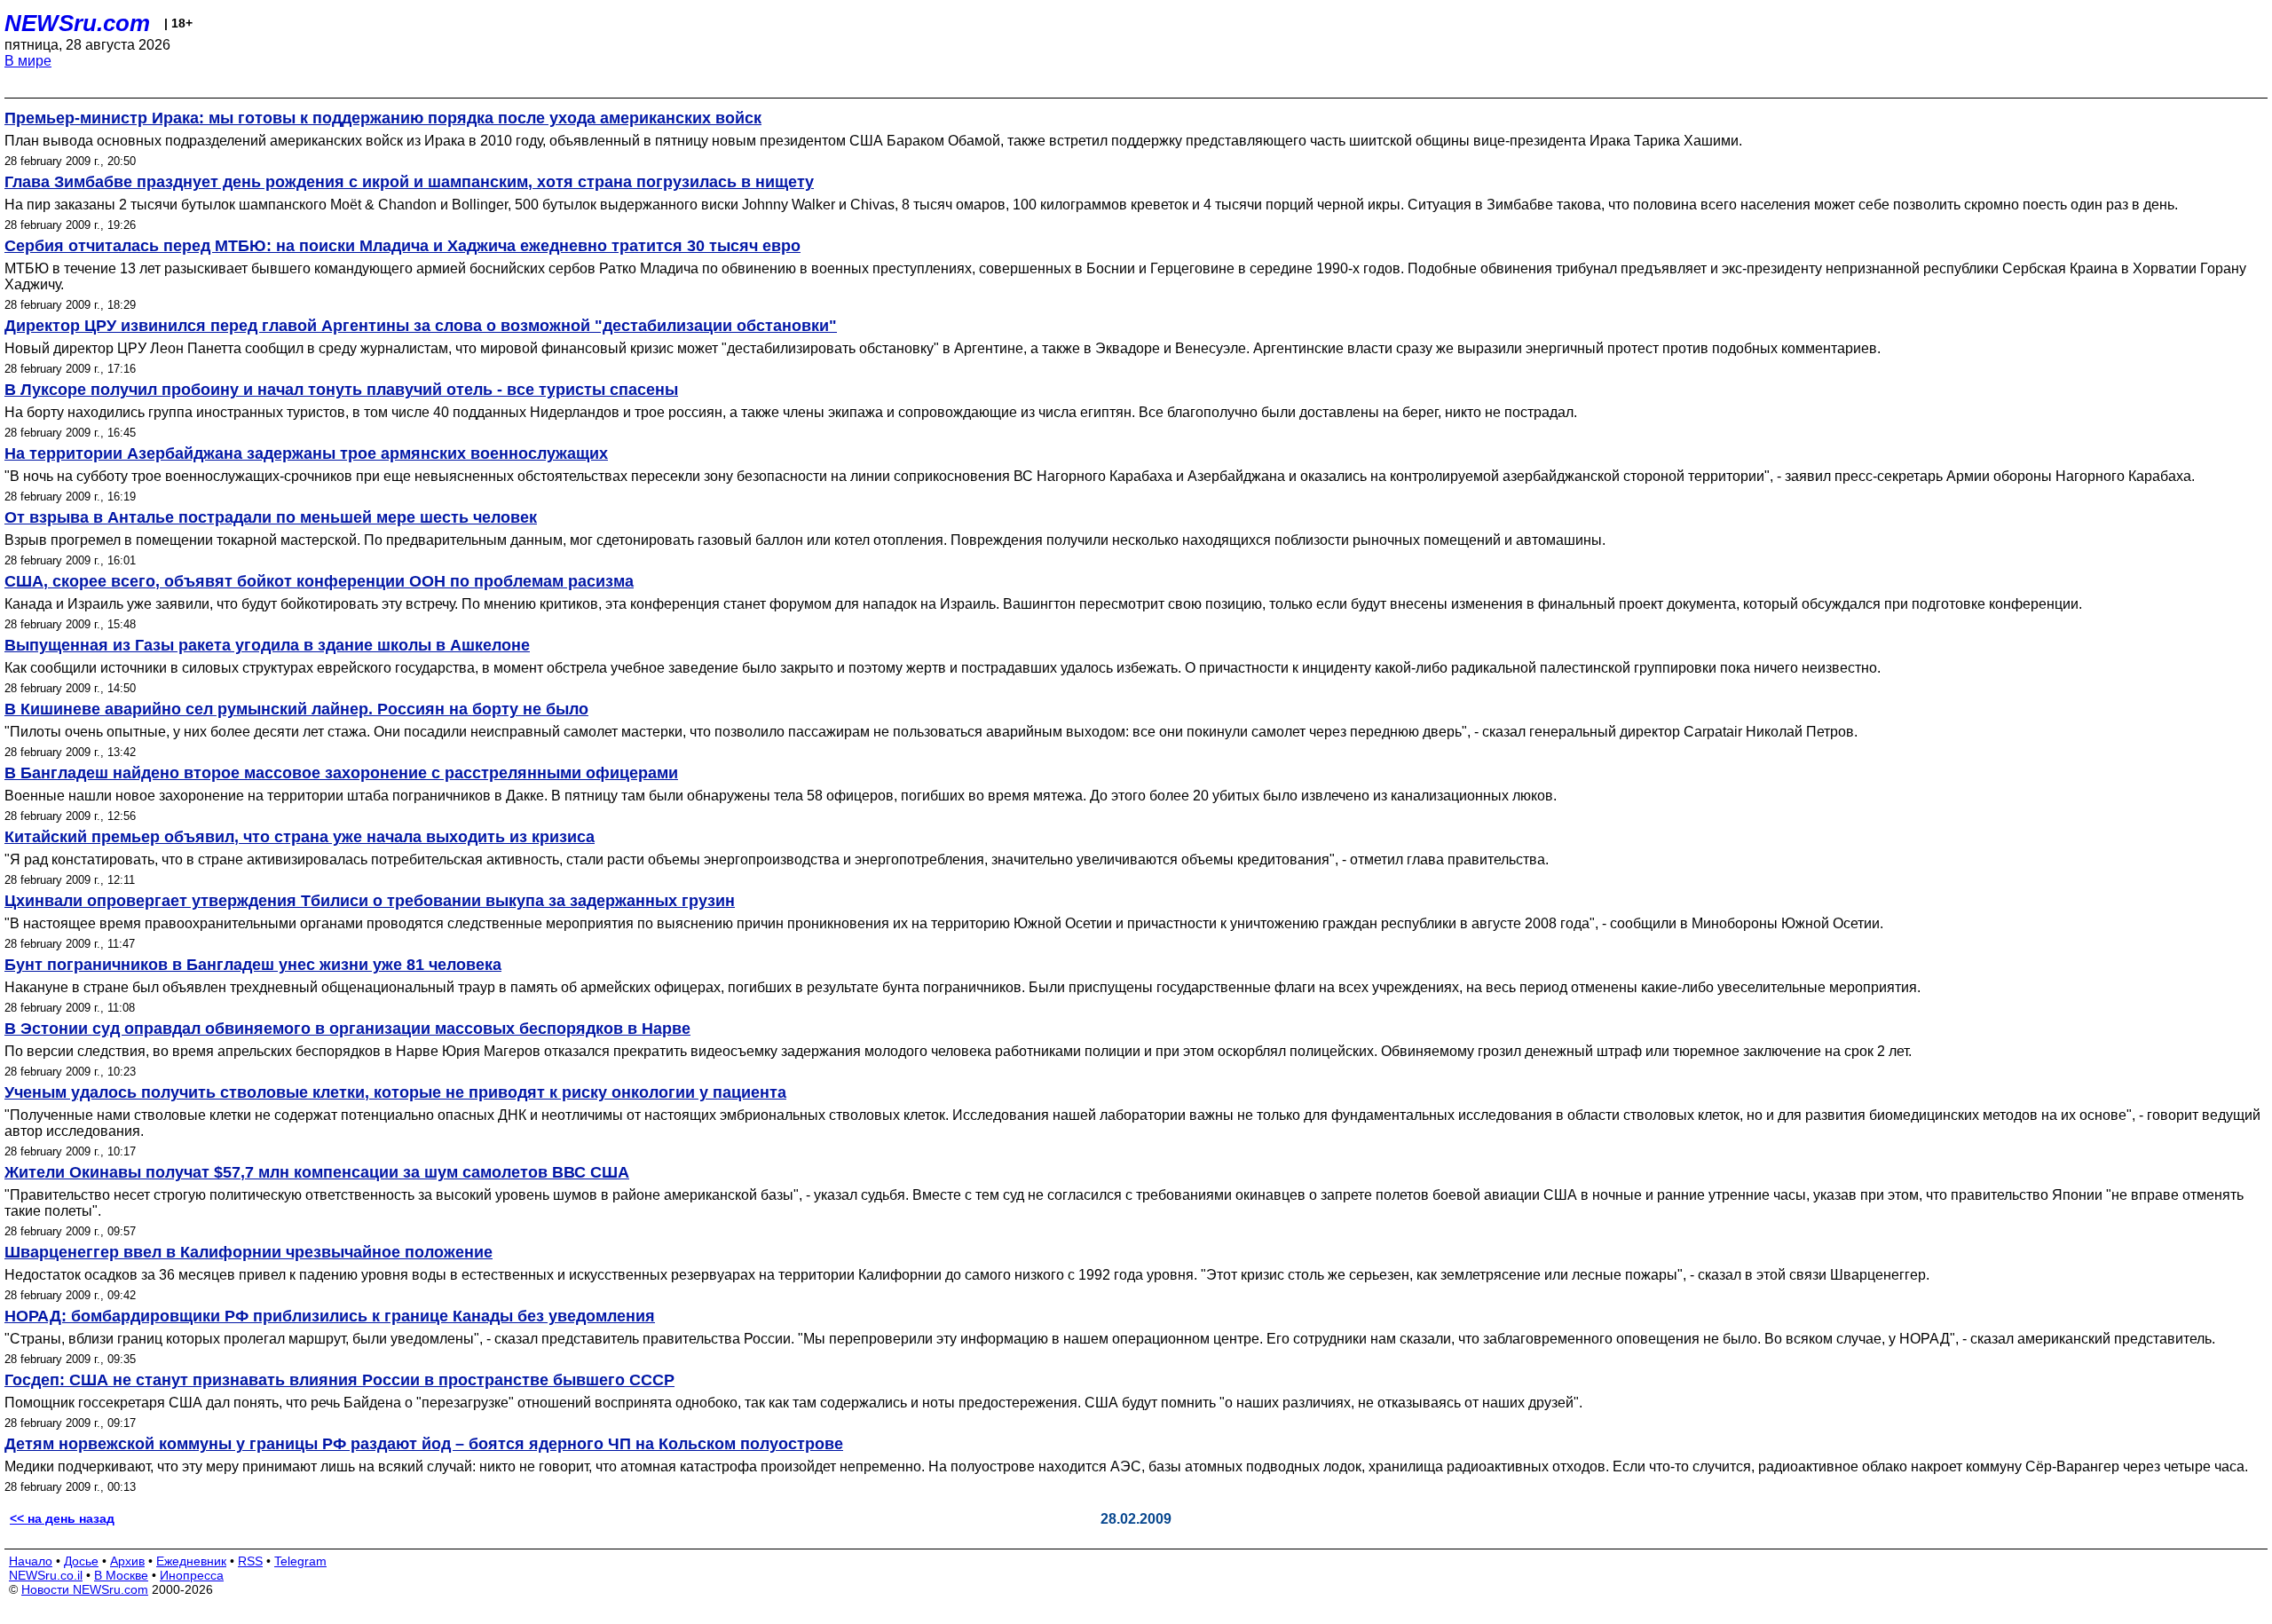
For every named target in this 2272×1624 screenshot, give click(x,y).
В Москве (121, 1575)
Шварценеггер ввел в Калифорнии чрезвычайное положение (248, 1252)
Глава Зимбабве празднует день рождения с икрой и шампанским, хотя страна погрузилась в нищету (409, 182)
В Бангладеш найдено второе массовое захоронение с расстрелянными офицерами (341, 773)
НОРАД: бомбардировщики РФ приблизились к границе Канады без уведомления (330, 1316)
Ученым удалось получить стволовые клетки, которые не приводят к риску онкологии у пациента (395, 1092)
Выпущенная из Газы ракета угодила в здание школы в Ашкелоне (267, 645)
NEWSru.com (77, 23)
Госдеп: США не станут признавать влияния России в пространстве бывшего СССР (339, 1380)
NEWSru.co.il (46, 1575)
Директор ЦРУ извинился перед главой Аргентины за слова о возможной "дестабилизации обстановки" (421, 326)
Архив (127, 1561)
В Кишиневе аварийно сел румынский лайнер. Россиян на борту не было (296, 709)
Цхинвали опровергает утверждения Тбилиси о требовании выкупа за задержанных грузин (370, 901)
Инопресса (192, 1575)
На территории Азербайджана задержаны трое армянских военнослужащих (306, 453)
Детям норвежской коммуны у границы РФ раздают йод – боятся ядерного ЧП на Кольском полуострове (424, 1444)
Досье (81, 1561)
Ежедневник (191, 1561)
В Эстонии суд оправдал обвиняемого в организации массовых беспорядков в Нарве (347, 1029)
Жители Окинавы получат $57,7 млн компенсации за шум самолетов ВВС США (317, 1172)
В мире (28, 61)
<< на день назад (62, 1518)
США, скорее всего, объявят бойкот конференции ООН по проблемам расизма (319, 581)
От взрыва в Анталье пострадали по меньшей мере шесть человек (271, 517)
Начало (31, 1561)
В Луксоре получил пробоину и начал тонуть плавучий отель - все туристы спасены (341, 390)
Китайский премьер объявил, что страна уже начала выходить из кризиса (300, 837)
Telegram (300, 1561)
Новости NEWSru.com (85, 1589)
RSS (250, 1561)
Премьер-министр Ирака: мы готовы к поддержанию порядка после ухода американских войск (383, 118)
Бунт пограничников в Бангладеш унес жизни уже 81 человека (253, 965)
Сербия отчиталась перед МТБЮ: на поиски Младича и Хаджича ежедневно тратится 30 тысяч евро (402, 246)
